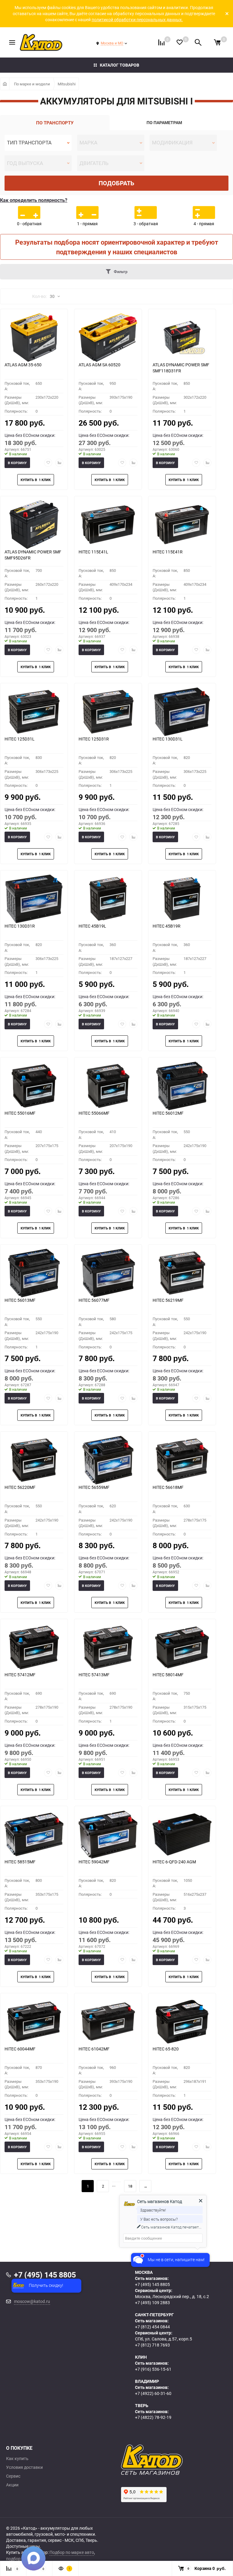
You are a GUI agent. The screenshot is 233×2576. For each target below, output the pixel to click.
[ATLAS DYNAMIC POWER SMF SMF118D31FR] (182, 338)
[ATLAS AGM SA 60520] (108, 338)
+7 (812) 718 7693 (152, 2345)
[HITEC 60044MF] (34, 2022)
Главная (5, 84)
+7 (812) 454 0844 (152, 2327)
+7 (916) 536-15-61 (153, 2369)
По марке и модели (32, 84)
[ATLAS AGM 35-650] (34, 338)
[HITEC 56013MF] (34, 1273)
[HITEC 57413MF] (108, 1648)
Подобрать (116, 183)
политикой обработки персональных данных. (137, 20)
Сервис (13, 2476)
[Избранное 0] (180, 42)
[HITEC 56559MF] (108, 1460)
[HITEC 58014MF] (182, 1648)
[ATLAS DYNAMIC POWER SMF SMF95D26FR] (34, 525)
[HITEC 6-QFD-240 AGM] (182, 1835)
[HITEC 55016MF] (34, 1086)
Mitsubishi (67, 84)
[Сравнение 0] (161, 42)
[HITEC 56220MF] (34, 1460)
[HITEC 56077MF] (108, 1273)
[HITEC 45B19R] (182, 899)
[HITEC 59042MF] (108, 1835)
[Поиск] (198, 42)
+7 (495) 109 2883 (152, 2302)
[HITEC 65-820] (182, 2022)
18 (130, 2186)
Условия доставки (24, 2467)
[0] (217, 42)
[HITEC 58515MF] (34, 1835)
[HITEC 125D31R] (108, 712)
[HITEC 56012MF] (182, 1086)
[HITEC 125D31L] (34, 712)
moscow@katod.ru (32, 2301)
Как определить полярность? (34, 200)
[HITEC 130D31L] (182, 712)
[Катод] (174, 2460)
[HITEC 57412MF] (34, 1648)
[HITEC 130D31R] (34, 899)
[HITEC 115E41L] (108, 525)
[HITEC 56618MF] (182, 1460)
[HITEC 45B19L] (108, 899)
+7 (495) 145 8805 (152, 2284)
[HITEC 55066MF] (108, 1086)
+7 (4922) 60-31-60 (153, 2393)
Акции (12, 2485)
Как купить (17, 2459)
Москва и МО (112, 43)
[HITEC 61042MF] (108, 2022)
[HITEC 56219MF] (182, 1273)
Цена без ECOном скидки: (30, 435)
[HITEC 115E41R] (182, 525)
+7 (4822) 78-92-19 (153, 2417)
